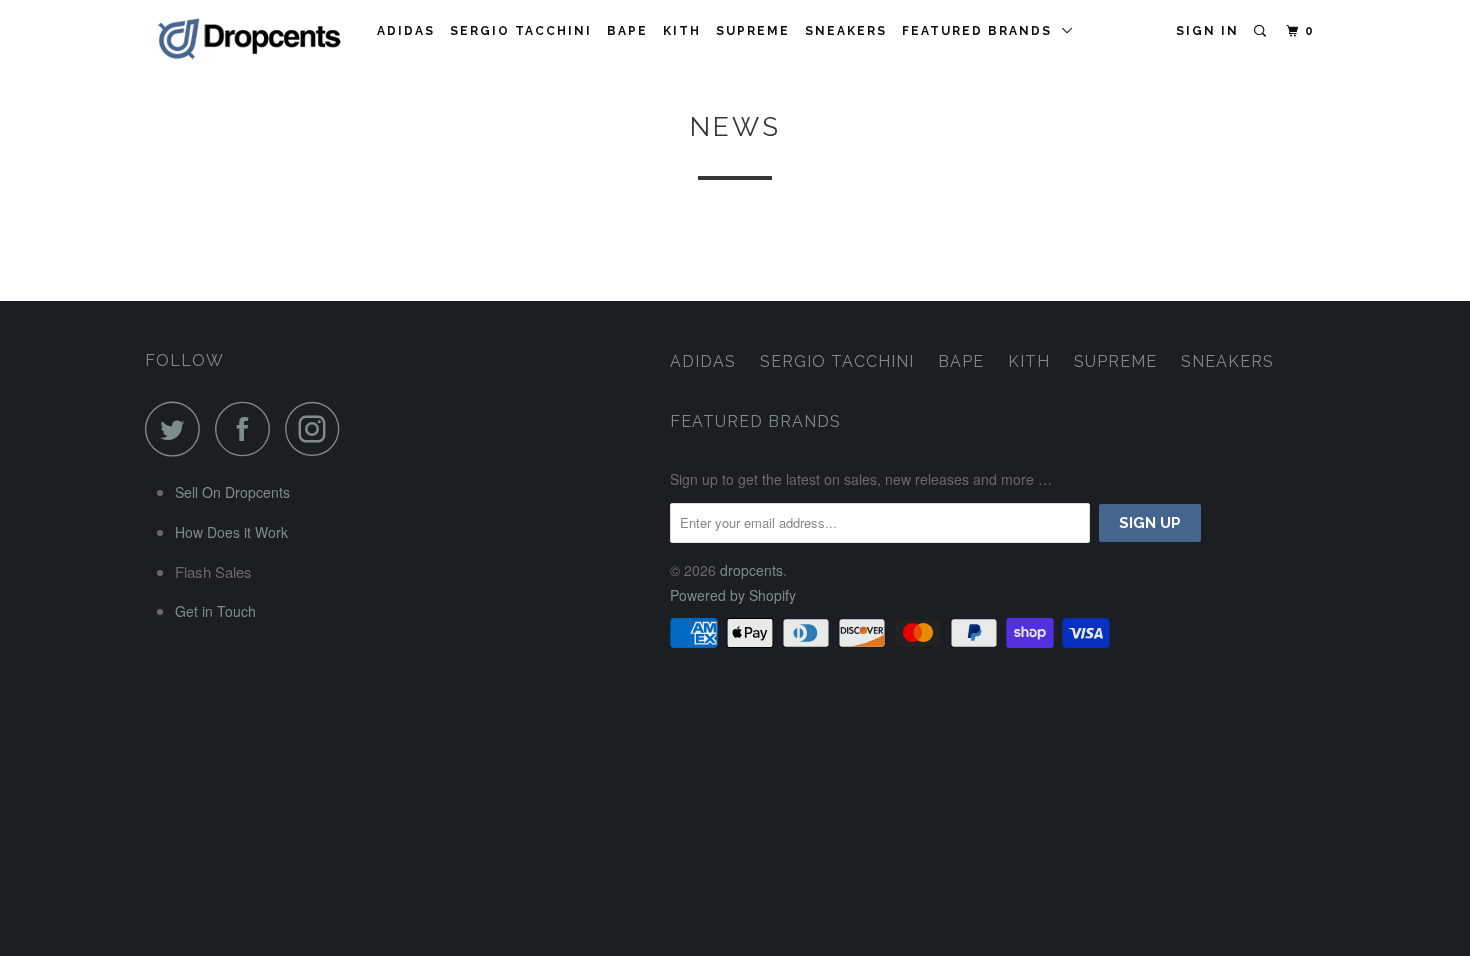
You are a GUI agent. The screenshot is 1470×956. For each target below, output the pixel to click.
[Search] (1262, 31)
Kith (682, 31)
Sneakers (846, 31)
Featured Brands (982, 31)
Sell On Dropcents (232, 492)
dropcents (751, 570)
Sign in (1207, 31)
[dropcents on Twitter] (178, 428)
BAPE (627, 31)
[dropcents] (247, 40)
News (735, 127)
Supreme (753, 31)
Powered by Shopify (733, 595)
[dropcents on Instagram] (318, 428)
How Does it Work (231, 532)
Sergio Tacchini (521, 31)
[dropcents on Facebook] (248, 428)
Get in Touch (215, 611)
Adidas (406, 31)
